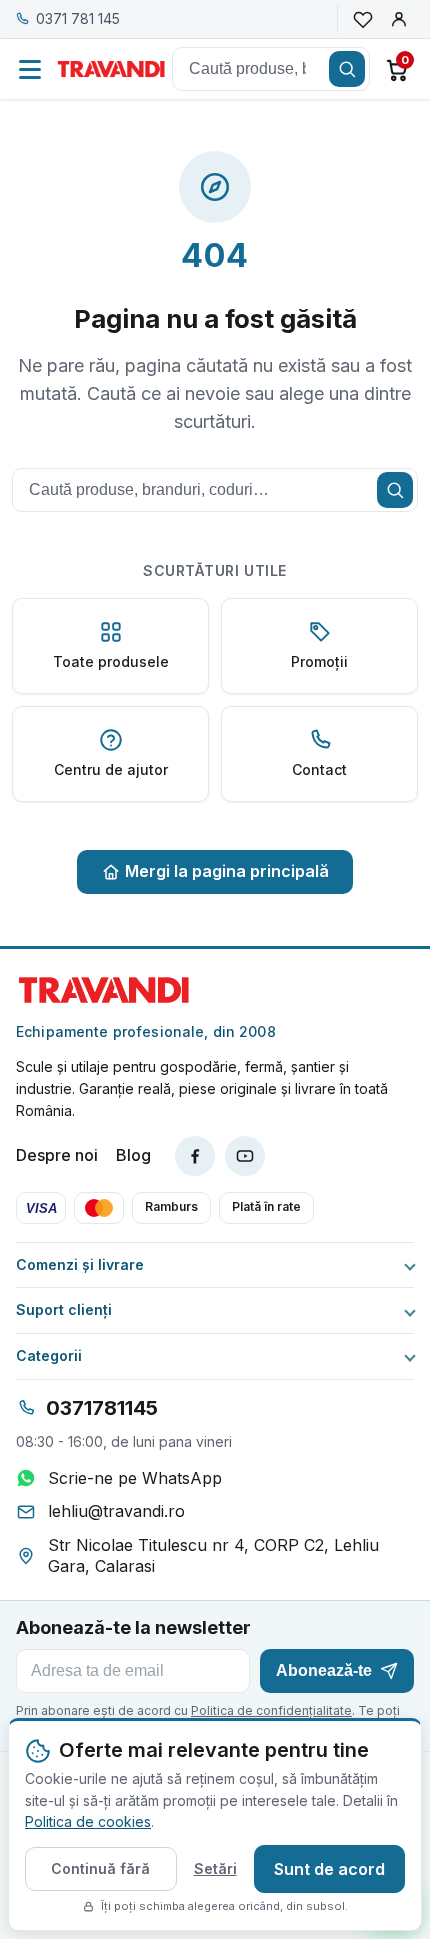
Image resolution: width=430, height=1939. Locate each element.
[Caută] (347, 69)
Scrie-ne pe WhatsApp (135, 1478)
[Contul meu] (399, 19)
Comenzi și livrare (80, 1265)
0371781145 (102, 1408)
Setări (215, 1868)
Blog (133, 1155)
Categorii (49, 1356)
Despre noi (57, 1155)
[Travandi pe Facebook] (195, 1156)
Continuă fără (100, 1868)
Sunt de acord (329, 1869)
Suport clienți (64, 1310)
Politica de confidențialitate (271, 1710)
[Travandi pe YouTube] (245, 1156)
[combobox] (271, 69)
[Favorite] (363, 19)
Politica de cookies (88, 1821)
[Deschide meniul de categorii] (30, 69)
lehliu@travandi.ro (116, 1511)
